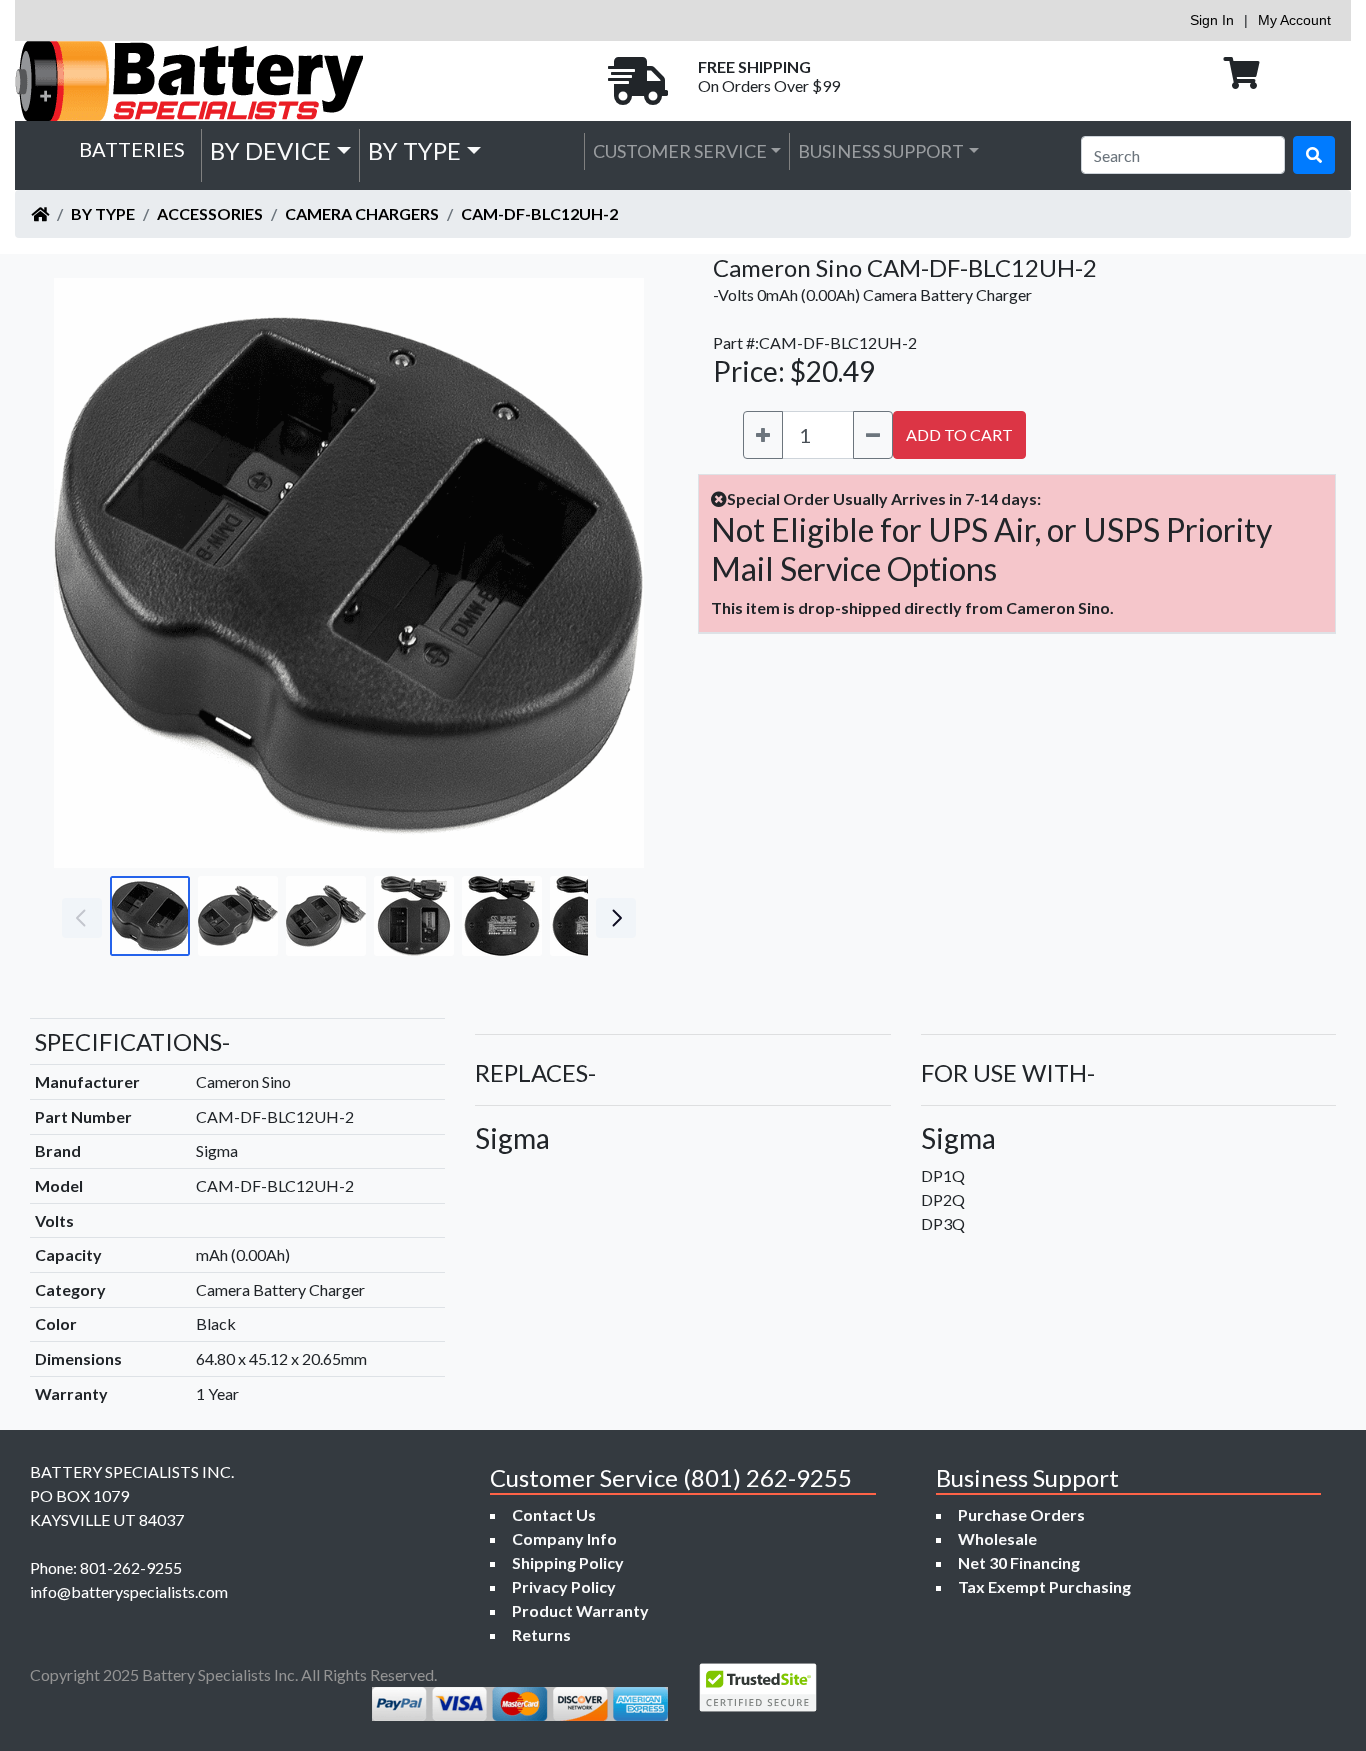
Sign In (1212, 20)
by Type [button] (414, 150)
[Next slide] (614, 573)
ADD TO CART (959, 434)
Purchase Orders (1021, 1514)
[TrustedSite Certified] (758, 1687)
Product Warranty (580, 1610)
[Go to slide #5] (502, 916)
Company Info (564, 1538)
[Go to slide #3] (326, 916)
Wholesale (997, 1538)
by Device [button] (270, 150)
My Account (1294, 20)
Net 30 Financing (1019, 1562)
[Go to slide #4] (414, 916)
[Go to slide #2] (238, 916)
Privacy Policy (564, 1586)
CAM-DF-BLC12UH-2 (539, 213)
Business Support (881, 151)
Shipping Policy (568, 1562)
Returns (541, 1634)
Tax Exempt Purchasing (1044, 1586)
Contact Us (554, 1514)
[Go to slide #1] (150, 916)
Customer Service (680, 151)
